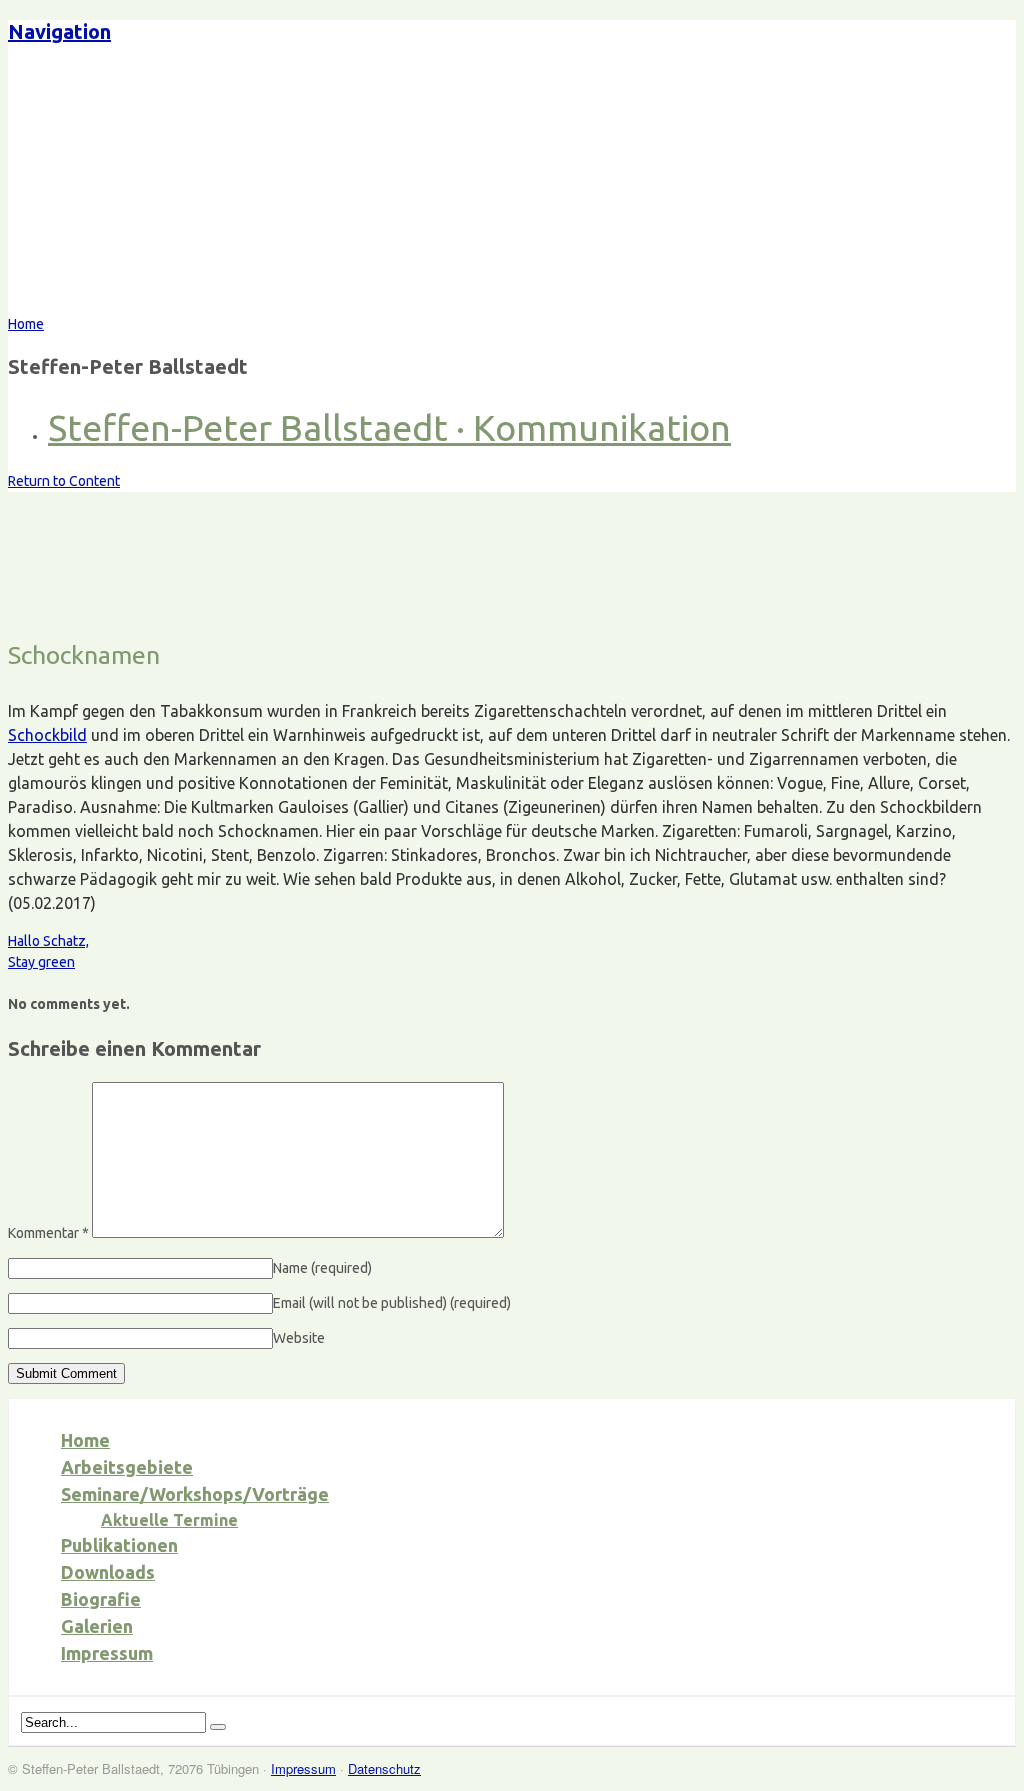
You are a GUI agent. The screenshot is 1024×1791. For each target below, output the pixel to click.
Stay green (41, 962)
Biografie (101, 1599)
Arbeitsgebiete (127, 1467)
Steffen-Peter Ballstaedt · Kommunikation (389, 427)
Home (85, 1440)
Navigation (59, 31)
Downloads (108, 1572)
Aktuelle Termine (169, 1520)
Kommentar (48, 1233)
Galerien (97, 1626)
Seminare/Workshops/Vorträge (195, 1494)
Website (299, 1338)
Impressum (107, 1653)
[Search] (218, 1727)
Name (322, 1268)
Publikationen (119, 1545)
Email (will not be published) (392, 1303)
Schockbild (47, 735)
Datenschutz (384, 1768)
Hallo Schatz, (48, 941)
